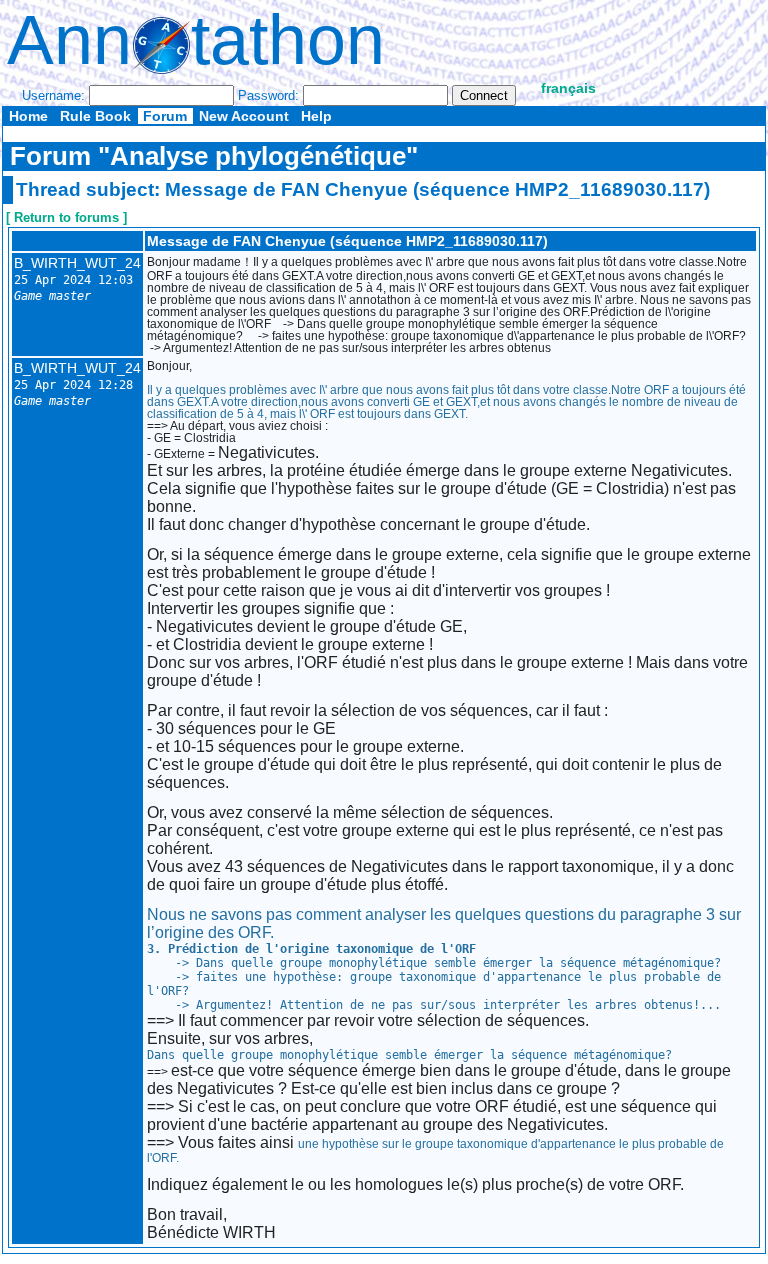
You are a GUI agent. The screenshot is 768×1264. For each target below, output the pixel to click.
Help (316, 116)
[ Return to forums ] (66, 217)
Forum (165, 116)
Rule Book (95, 116)
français (568, 88)
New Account (244, 116)
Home (28, 116)
